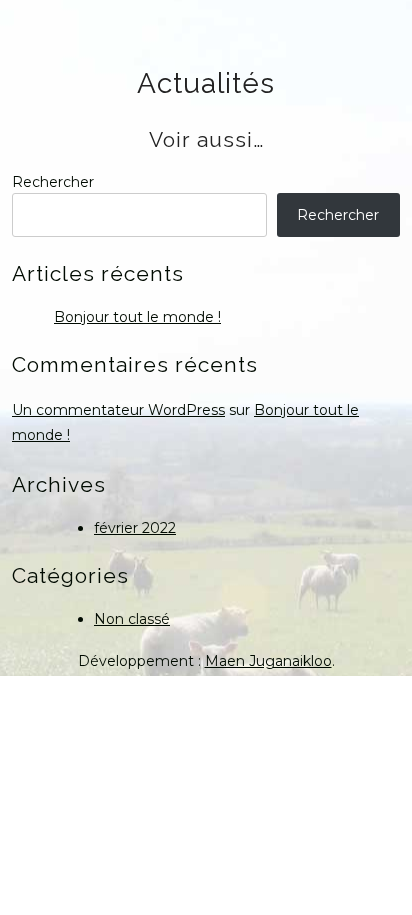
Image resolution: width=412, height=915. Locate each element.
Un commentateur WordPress (118, 410)
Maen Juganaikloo (268, 661)
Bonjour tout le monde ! (137, 317)
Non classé (132, 619)
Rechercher (53, 182)
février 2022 (135, 528)
